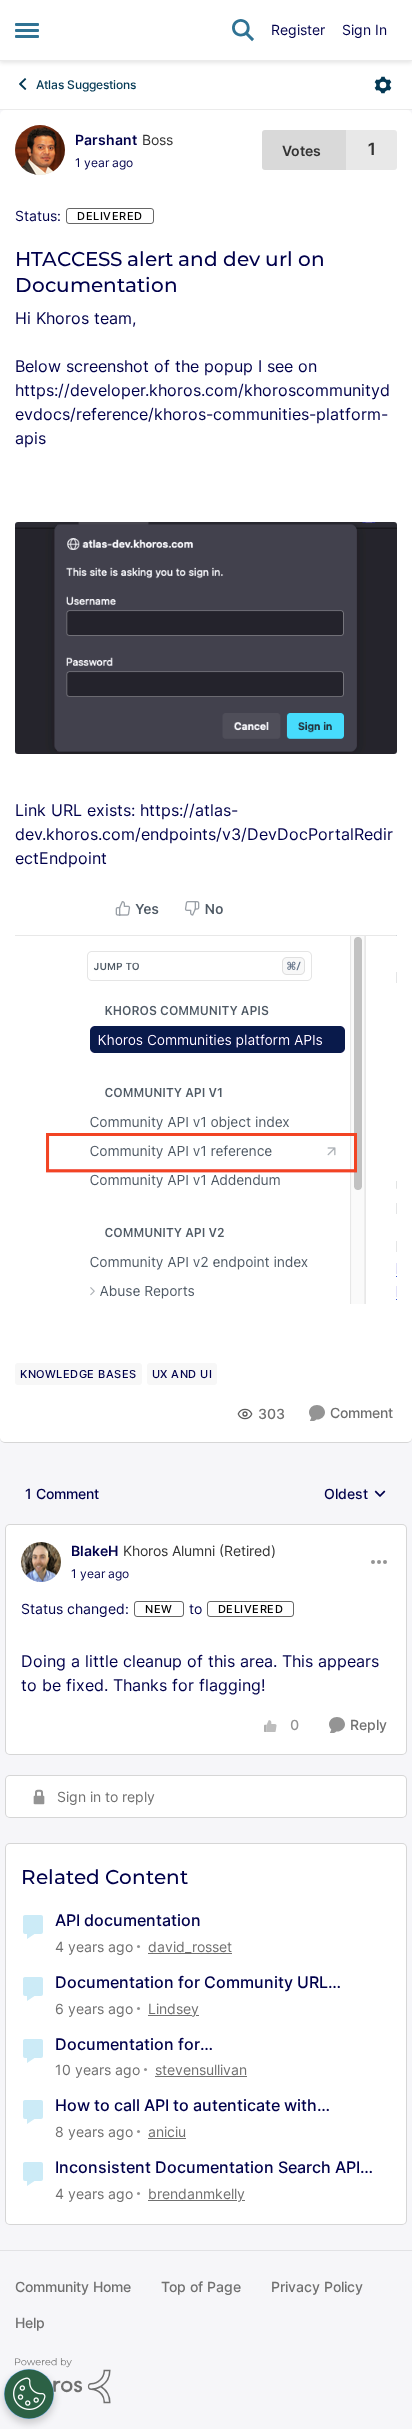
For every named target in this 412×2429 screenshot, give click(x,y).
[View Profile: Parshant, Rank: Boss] (40, 150)
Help (30, 2322)
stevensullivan (201, 2069)
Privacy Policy (317, 2286)
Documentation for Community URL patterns (191, 1982)
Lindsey (173, 2008)
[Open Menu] (383, 85)
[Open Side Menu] (27, 30)
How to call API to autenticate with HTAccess (186, 2105)
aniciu (167, 2131)
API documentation (128, 1920)
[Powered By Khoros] (206, 2381)
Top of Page (201, 2286)
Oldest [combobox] (355, 1494)
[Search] (243, 30)
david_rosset (190, 1946)
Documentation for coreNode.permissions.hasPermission (201, 2044)
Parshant (106, 139)
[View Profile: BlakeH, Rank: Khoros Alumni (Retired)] (41, 1562)
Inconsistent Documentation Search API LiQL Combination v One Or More (207, 2167)
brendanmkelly (196, 2193)
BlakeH (94, 1550)
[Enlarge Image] (206, 638)
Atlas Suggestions (86, 84)
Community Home (73, 2286)
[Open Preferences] (29, 2394)
